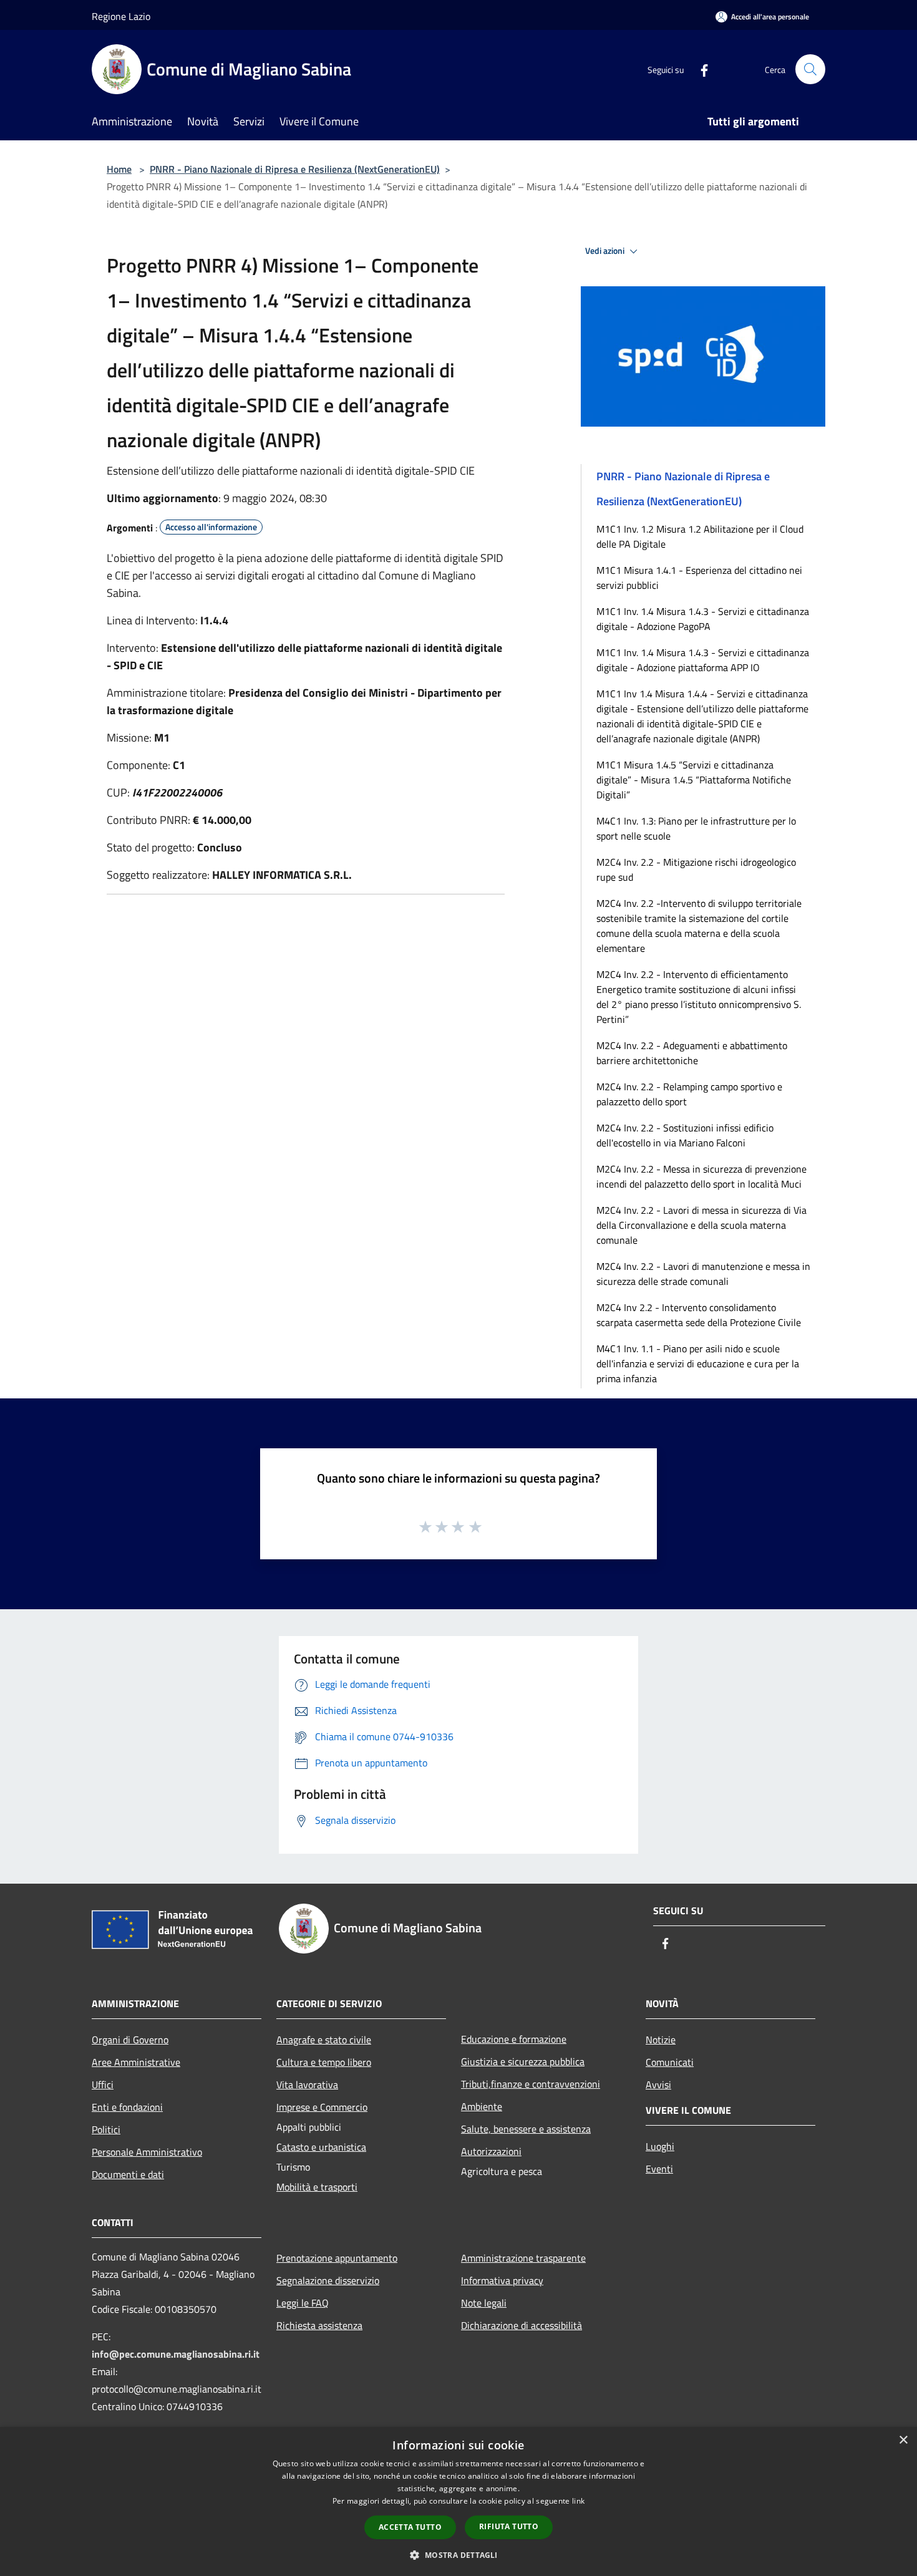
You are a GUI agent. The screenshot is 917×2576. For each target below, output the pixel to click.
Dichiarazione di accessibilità (522, 2325)
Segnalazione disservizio (328, 2280)
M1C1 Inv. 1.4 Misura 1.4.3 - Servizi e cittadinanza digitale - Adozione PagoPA (703, 619)
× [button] (903, 2440)
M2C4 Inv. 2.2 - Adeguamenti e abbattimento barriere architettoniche (692, 1053)
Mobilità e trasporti (317, 2187)
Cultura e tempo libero (324, 2062)
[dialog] (458, 2501)
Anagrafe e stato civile (324, 2040)
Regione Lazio (121, 16)
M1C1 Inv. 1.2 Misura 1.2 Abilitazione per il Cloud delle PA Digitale (700, 536)
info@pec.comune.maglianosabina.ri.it (176, 2354)
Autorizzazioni (491, 2151)
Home (119, 169)
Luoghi (660, 2146)
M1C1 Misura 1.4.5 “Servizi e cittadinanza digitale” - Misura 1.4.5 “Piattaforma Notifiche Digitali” (694, 780)
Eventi (659, 2169)
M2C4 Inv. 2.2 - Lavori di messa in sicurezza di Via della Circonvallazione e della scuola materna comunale (701, 1225)
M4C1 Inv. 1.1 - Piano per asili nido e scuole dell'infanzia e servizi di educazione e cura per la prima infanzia (698, 1363)
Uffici (103, 2085)
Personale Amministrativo (147, 2152)
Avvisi (658, 2085)
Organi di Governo (130, 2040)
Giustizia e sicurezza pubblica (523, 2061)
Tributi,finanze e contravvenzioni (531, 2084)
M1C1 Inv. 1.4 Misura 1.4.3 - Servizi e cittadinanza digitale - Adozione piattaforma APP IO (703, 660)
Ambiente (482, 2106)
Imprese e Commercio (322, 2107)
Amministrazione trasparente (523, 2258)
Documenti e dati (128, 2174)
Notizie (661, 2040)
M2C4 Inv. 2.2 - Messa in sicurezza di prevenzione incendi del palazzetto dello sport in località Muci (701, 1176)
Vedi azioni (606, 251)
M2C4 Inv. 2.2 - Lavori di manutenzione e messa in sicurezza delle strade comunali (703, 1274)
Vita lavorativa (307, 2085)
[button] (458, 2555)
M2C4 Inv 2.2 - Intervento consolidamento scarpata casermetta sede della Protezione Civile (699, 1315)
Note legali (484, 2303)
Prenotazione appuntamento (337, 2258)
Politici (106, 2129)
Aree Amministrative (136, 2062)
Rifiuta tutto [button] (509, 2526)
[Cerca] (810, 69)
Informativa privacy (502, 2280)
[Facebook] (699, 69)
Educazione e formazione (514, 2039)
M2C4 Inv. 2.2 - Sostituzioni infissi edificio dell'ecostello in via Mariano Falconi (685, 1135)
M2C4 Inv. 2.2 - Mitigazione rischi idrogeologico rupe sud (696, 869)
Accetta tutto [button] (410, 2527)
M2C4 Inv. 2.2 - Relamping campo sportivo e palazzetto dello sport (689, 1094)
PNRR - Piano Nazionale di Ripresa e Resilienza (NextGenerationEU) (295, 169)
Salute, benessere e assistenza (526, 2129)
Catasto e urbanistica (321, 2147)
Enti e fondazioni (127, 2107)
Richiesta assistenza (319, 2325)
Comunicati (670, 2062)
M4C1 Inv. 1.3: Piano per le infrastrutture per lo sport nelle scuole (696, 828)
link (578, 2501)
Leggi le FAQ (303, 2303)
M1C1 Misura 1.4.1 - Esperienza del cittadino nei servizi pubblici (699, 578)
